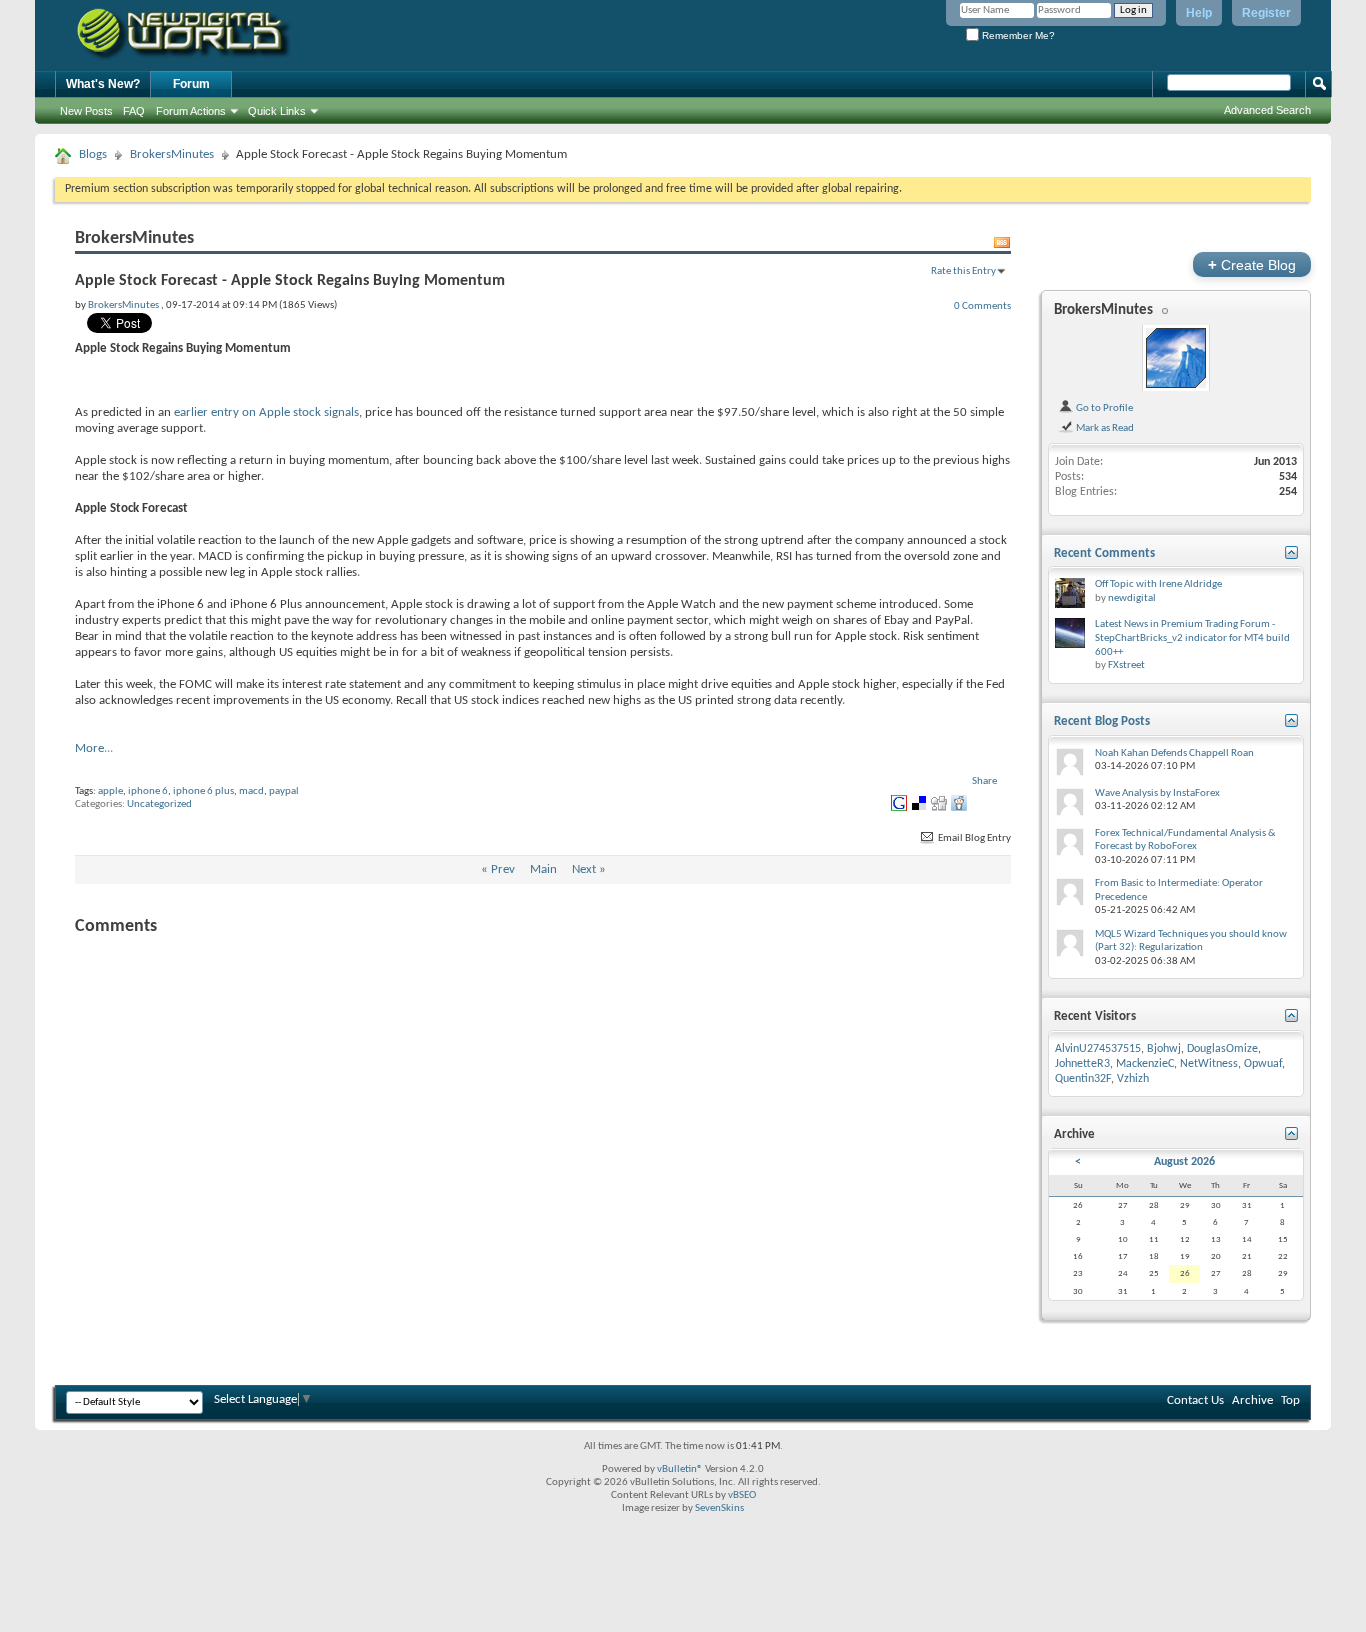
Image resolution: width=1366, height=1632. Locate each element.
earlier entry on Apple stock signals (266, 412)
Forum (191, 84)
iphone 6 (148, 791)
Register (1266, 13)
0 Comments (982, 306)
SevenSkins (719, 1508)
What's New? (103, 84)
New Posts (86, 111)
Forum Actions (191, 111)
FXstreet (1126, 665)
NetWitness (1209, 1064)
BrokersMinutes (172, 154)
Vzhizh (1133, 1079)
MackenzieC (1145, 1064)
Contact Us (1195, 1400)
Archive (1252, 1400)
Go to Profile (1103, 408)
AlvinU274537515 (1098, 1049)
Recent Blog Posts (1102, 721)
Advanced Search (1267, 110)
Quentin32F (1083, 1079)
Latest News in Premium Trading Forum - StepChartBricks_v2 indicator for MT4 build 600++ (1192, 638)
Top (1290, 1400)
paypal (284, 791)
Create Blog (1252, 264)
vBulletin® (680, 1469)
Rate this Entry (963, 271)
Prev (503, 869)
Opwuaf (1263, 1064)
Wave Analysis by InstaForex (1157, 793)
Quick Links (277, 111)
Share (984, 781)
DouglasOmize (1222, 1049)
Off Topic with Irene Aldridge (1158, 584)
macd (251, 791)
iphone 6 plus (203, 791)
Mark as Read (1104, 428)
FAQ (134, 111)
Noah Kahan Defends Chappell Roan (1174, 753)
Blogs (93, 154)
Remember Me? (1017, 35)
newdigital (1132, 598)
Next (584, 869)
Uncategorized (159, 804)
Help (1199, 13)
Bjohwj (1164, 1049)
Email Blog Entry (973, 838)
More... (94, 748)
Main (543, 869)
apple (110, 791)
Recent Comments (1104, 553)
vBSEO (742, 1495)
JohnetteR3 (1082, 1064)
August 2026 (1184, 1162)
